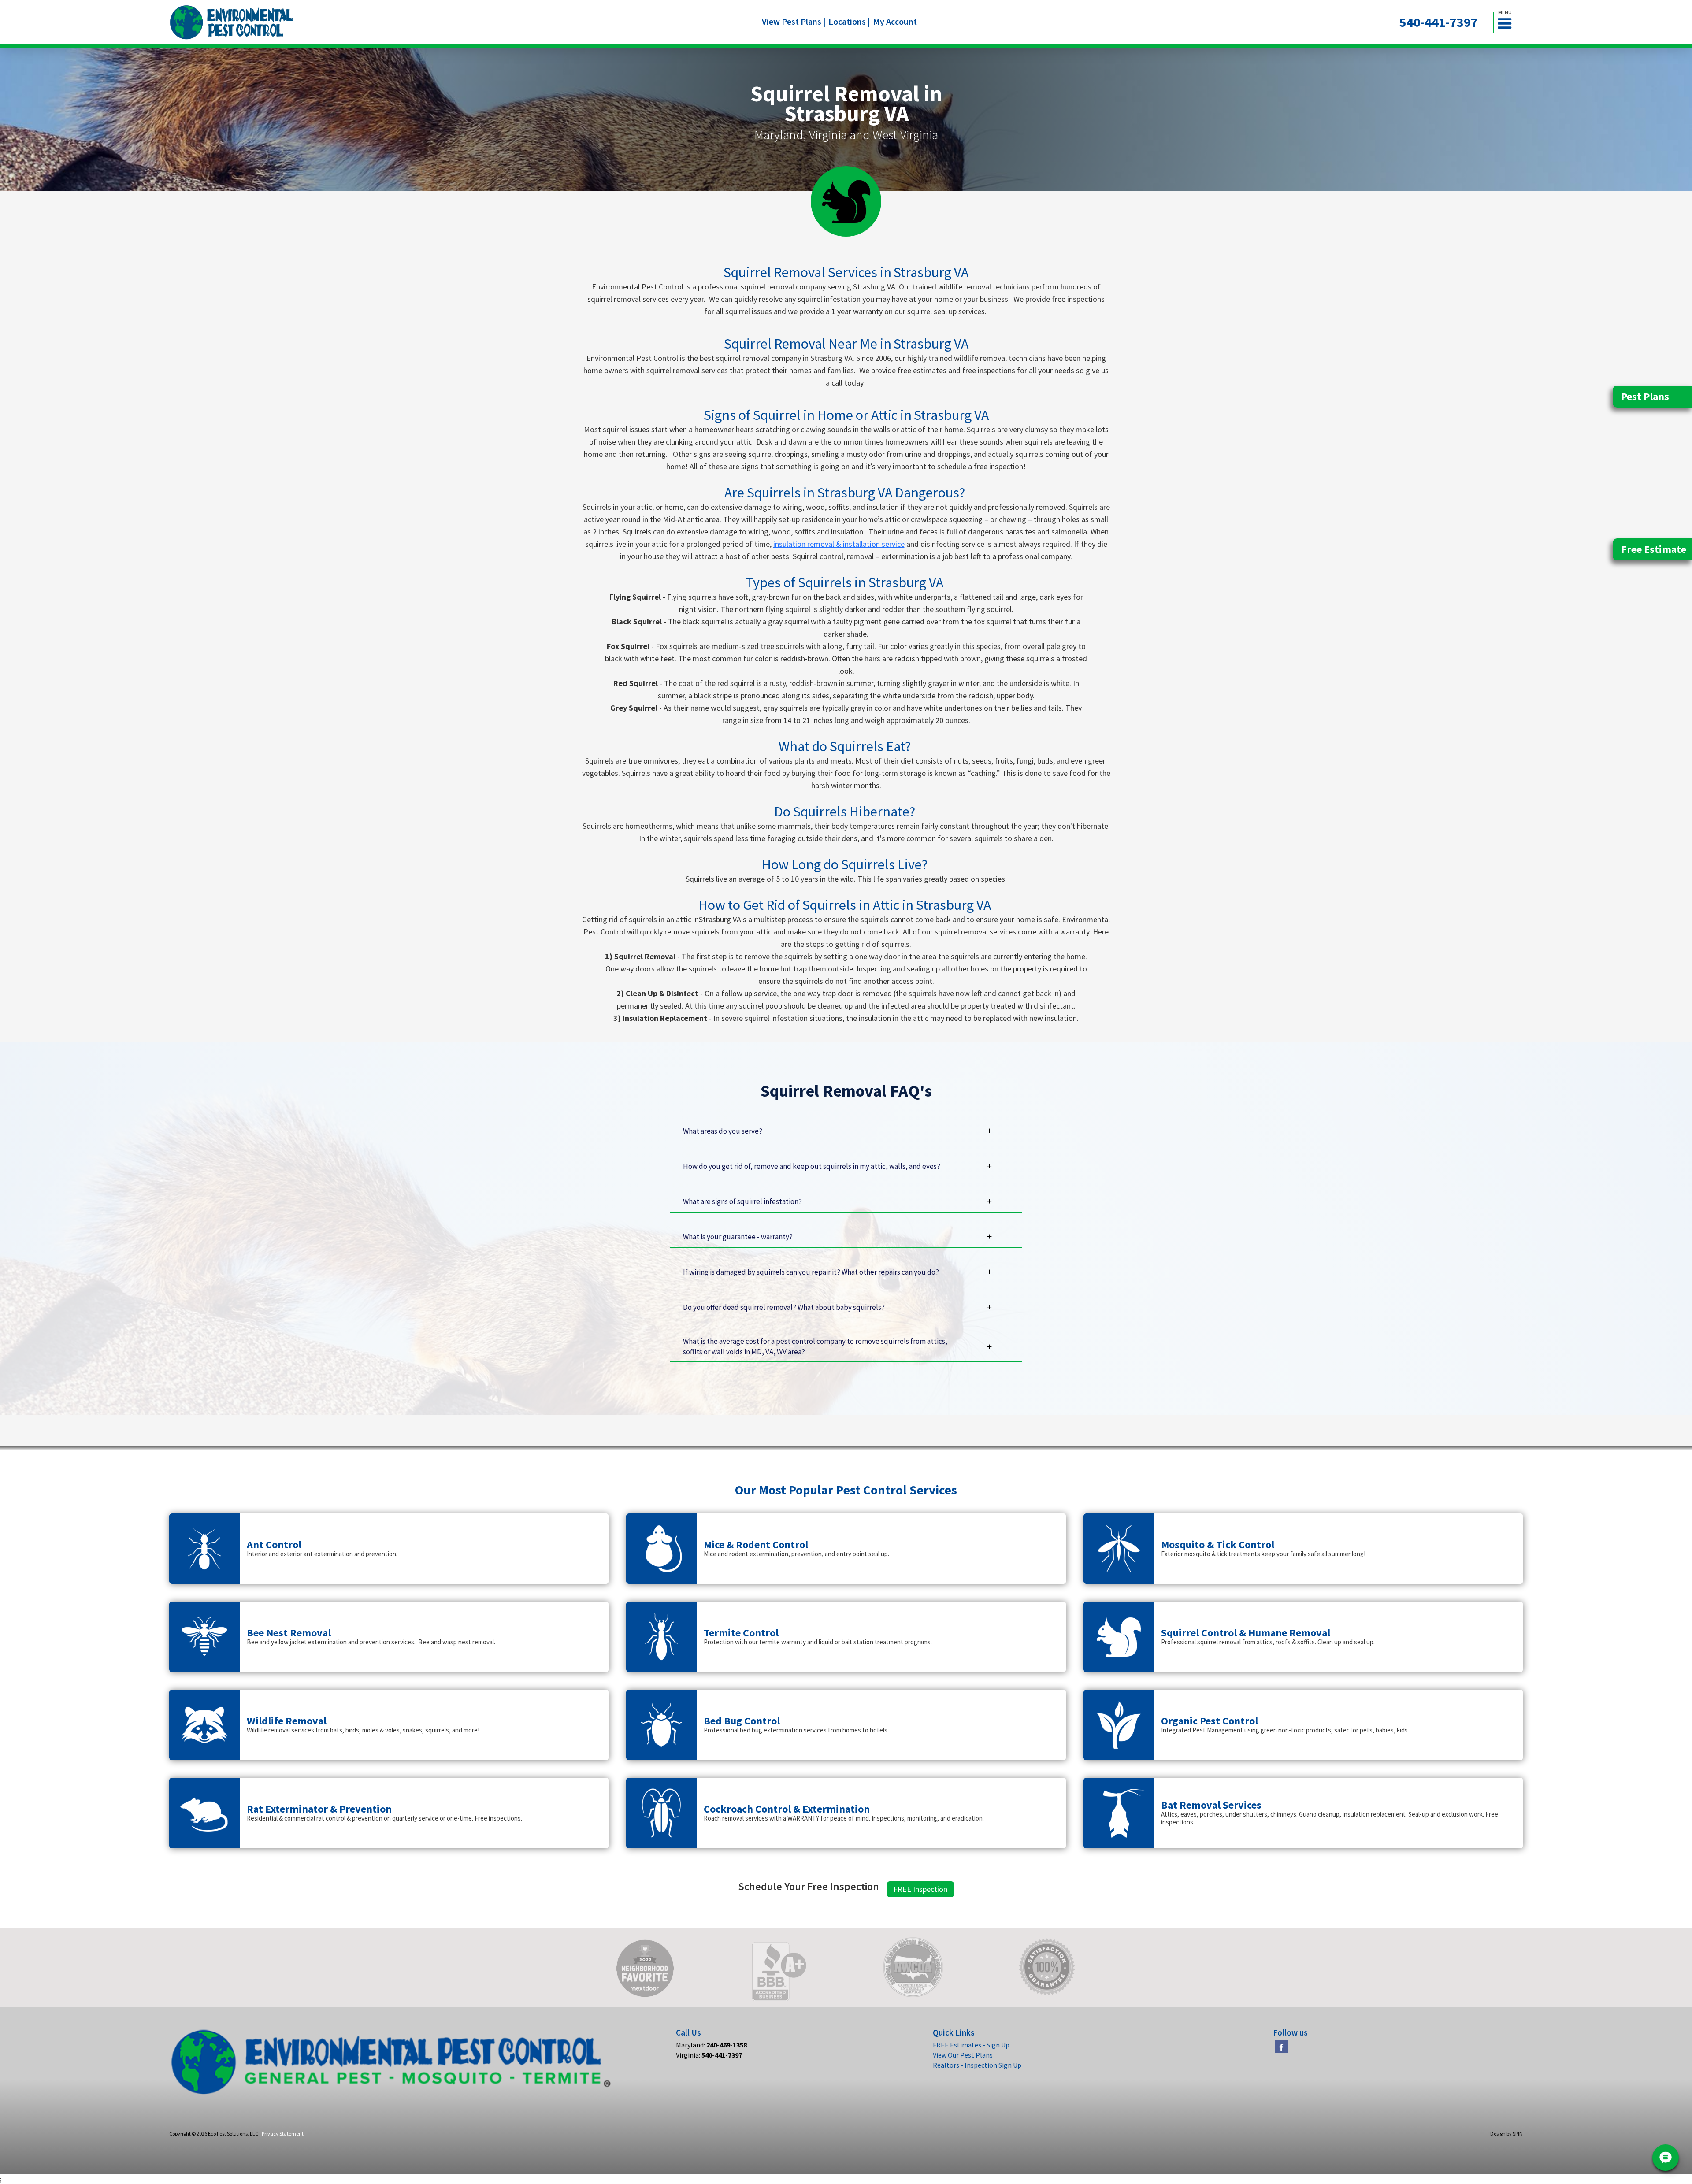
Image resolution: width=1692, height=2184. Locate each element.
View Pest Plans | (794, 21)
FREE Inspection (920, 1889)
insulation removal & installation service (839, 544)
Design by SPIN (1506, 2134)
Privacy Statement (283, 2134)
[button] (1508, 22)
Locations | (849, 21)
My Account (895, 21)
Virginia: (709, 2055)
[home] (232, 22)
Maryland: (711, 2045)
